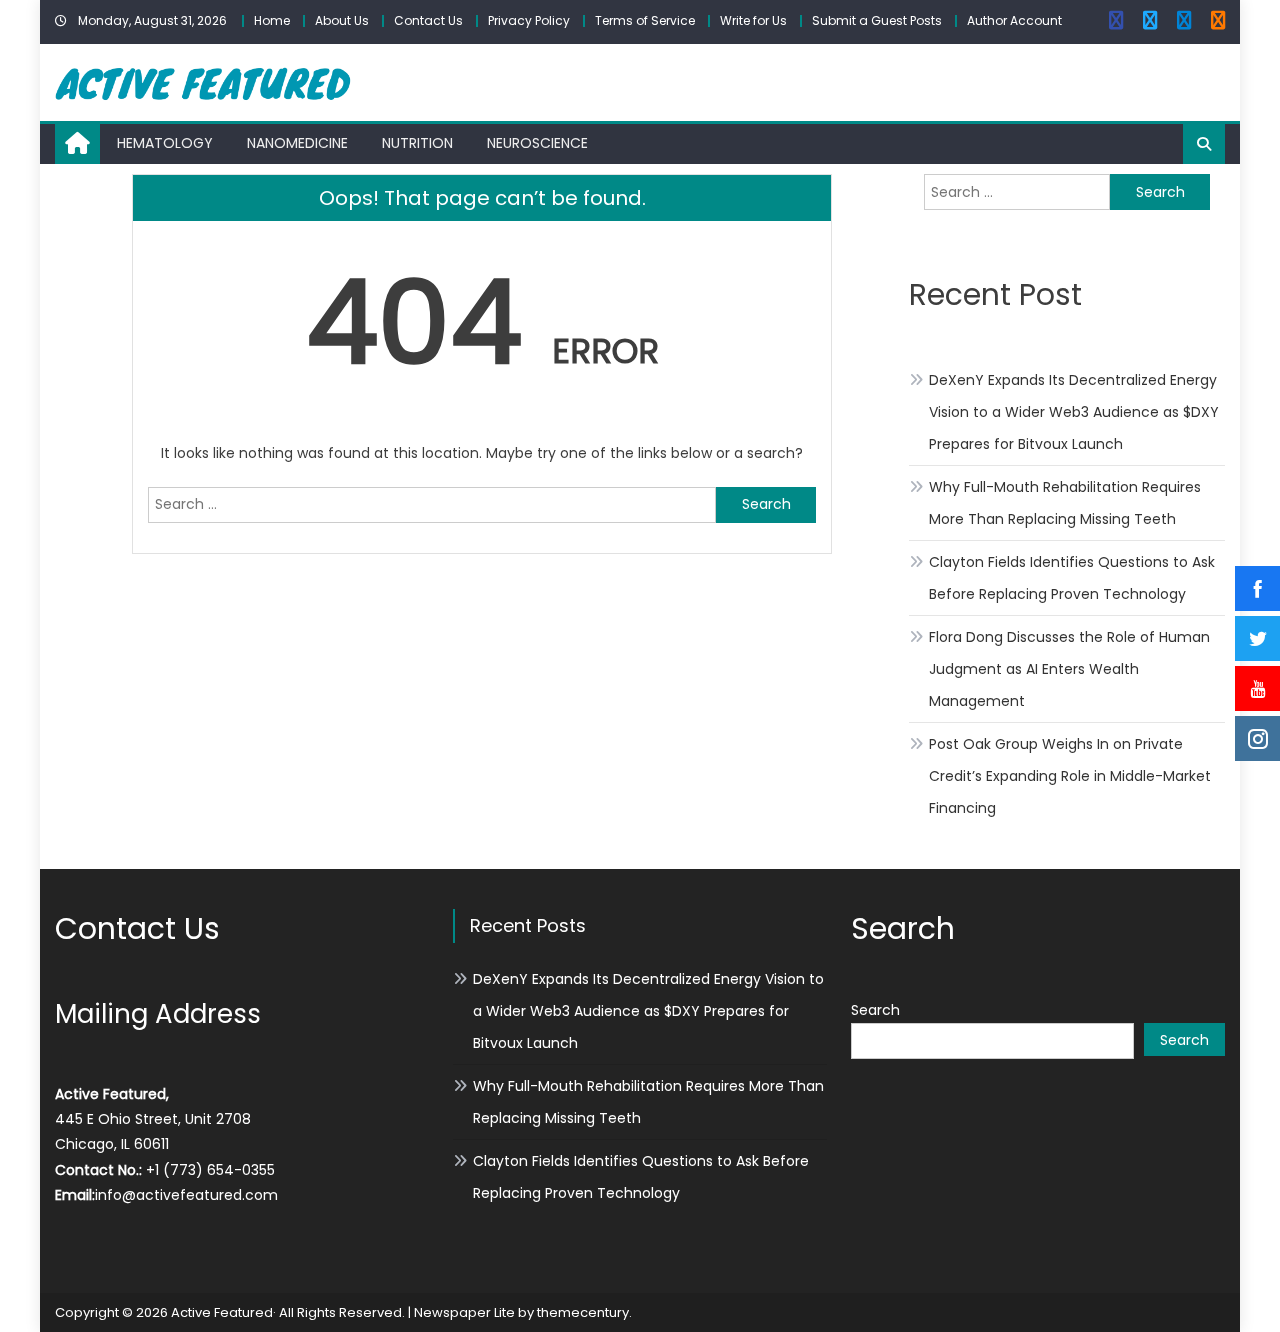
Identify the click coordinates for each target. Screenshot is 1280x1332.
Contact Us (428, 20)
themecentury (583, 1312)
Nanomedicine (297, 143)
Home (272, 20)
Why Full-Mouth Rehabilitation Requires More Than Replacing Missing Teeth (1065, 503)
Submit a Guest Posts (877, 20)
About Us (342, 20)
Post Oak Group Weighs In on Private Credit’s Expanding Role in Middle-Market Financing (1070, 776)
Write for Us (753, 20)
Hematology (165, 143)
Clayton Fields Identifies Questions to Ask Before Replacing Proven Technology (1072, 578)
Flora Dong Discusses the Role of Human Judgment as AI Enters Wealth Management (1069, 669)
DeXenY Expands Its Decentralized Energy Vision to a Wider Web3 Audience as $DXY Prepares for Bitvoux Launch (1074, 412)
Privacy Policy (529, 20)
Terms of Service (645, 20)
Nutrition (417, 143)
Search (875, 1010)
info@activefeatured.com (186, 1195)
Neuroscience (537, 143)
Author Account (1014, 20)
